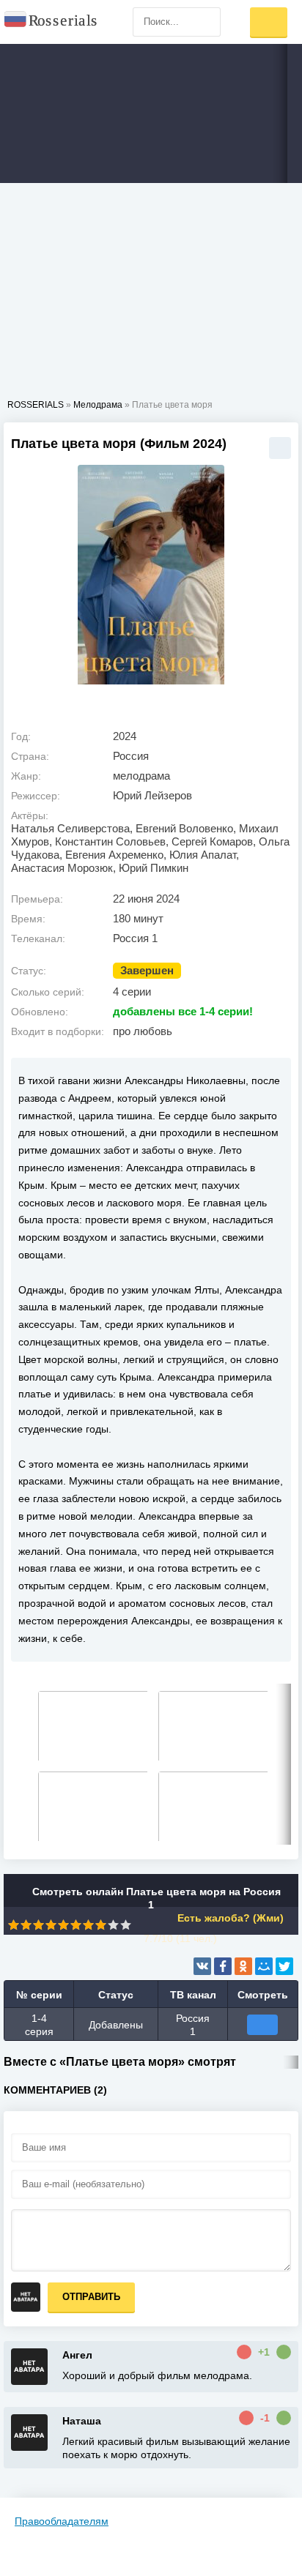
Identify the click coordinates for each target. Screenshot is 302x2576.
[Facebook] (223, 1966)
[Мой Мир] (264, 1966)
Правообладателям (62, 2521)
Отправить (91, 2297)
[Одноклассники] (243, 1966)
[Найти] (206, 22)
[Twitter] (284, 1966)
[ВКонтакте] (202, 1966)
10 (126, 1925)
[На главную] (51, 22)
